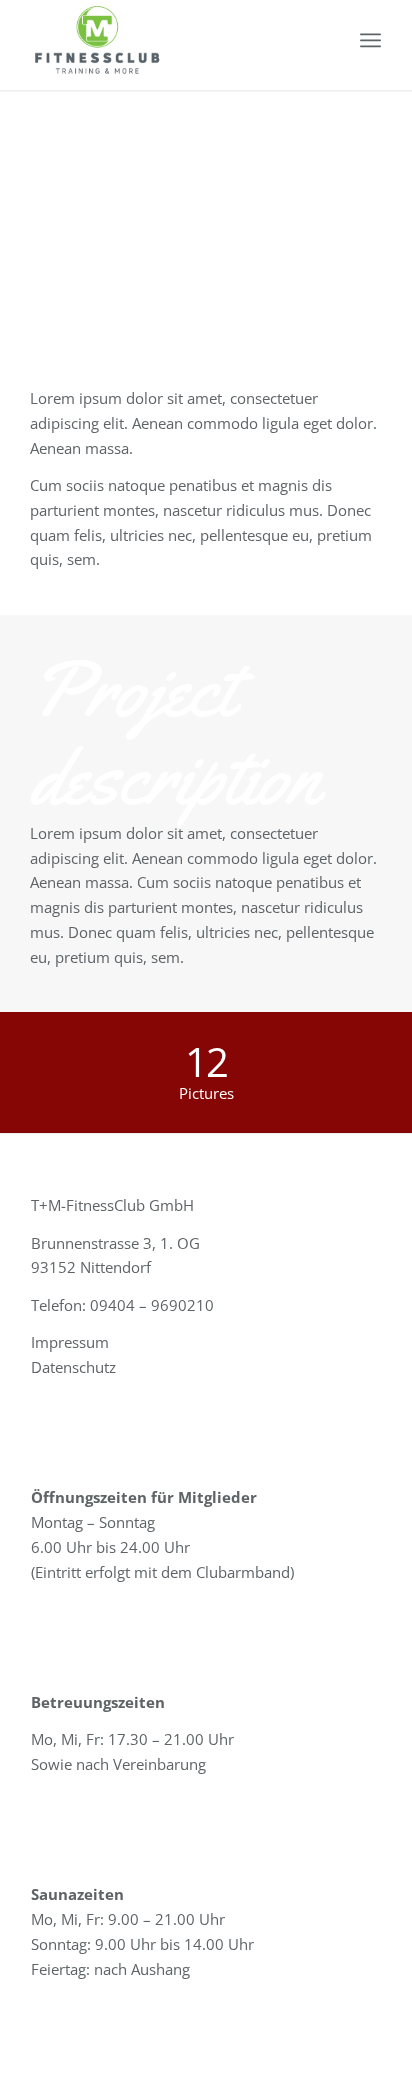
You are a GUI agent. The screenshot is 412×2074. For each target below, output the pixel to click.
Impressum (70, 1342)
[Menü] (370, 40)
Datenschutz (73, 1367)
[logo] (171, 40)
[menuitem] (370, 40)
